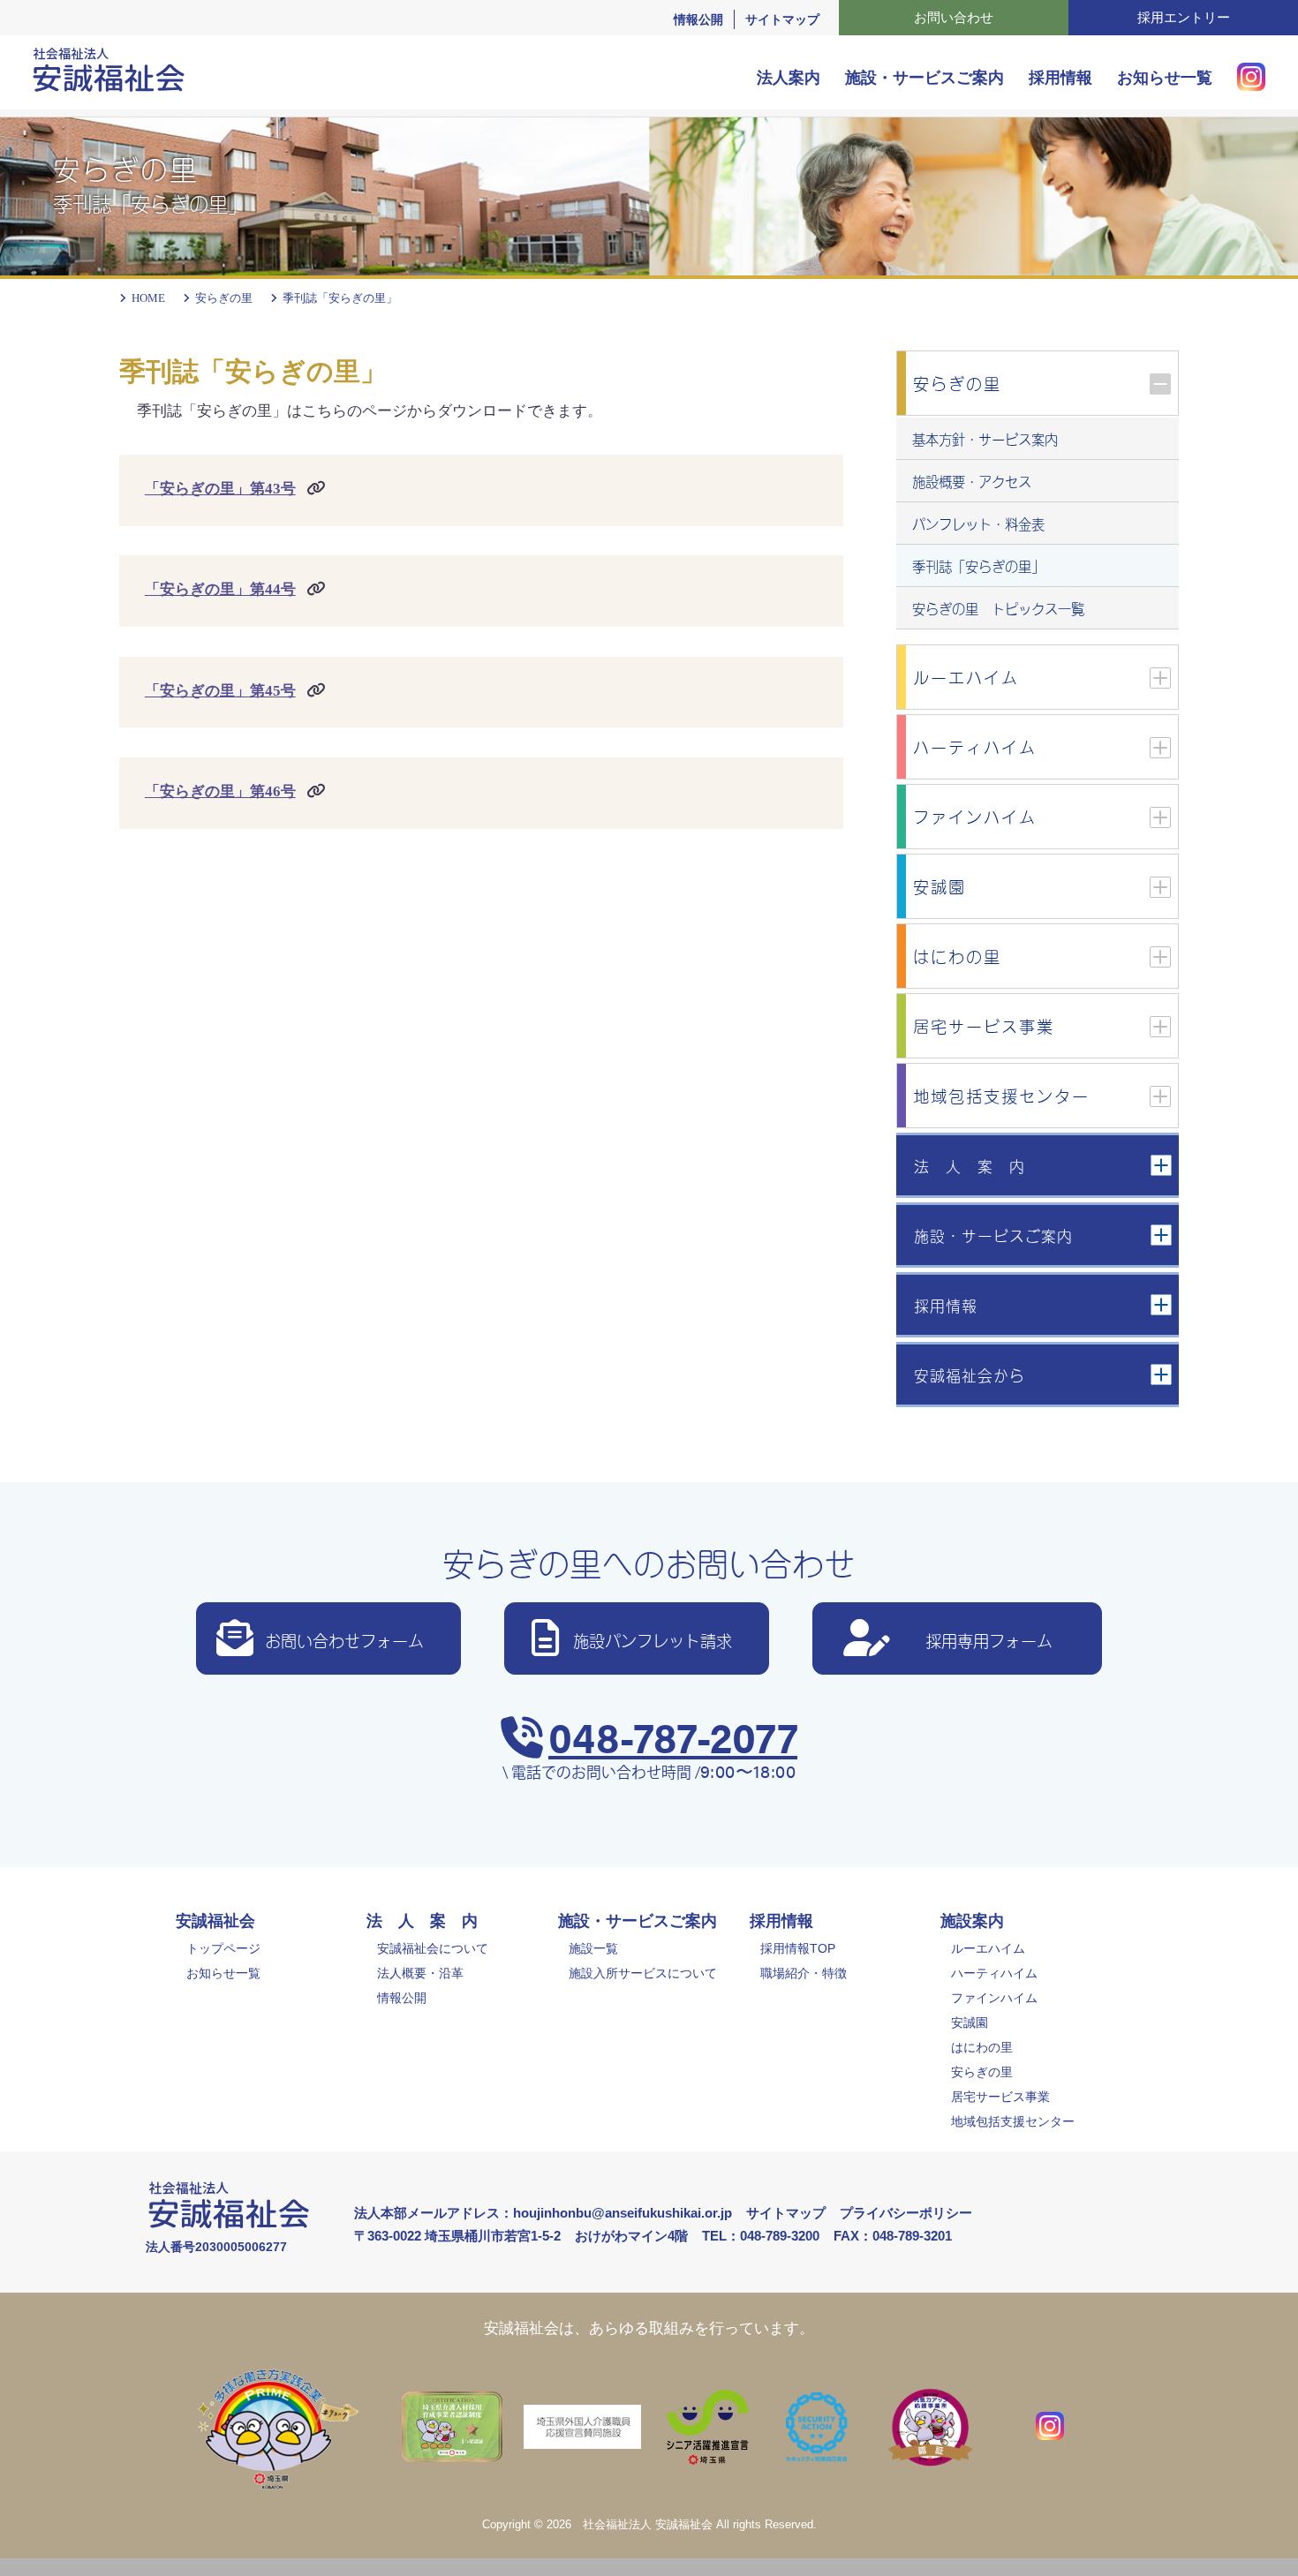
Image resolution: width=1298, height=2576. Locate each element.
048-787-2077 (673, 1736)
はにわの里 (982, 2047)
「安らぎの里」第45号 (220, 691)
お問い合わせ (954, 17)
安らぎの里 (982, 2072)
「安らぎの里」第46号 (220, 791)
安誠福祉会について (433, 1948)
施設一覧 (593, 1948)
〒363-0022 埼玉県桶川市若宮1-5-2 (457, 2236)
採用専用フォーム (989, 1639)
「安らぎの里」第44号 (220, 589)
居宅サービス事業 (1000, 2097)
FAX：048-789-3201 (893, 2236)
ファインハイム (994, 1998)
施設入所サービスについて (643, 1973)
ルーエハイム (988, 1948)
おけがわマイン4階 (631, 2236)
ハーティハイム (994, 1973)
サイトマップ (782, 19)
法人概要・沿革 (420, 1973)
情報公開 (698, 19)
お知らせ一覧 (1165, 78)
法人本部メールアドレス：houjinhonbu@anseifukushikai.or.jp (543, 2213)
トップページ (223, 1948)
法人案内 (789, 78)
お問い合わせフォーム (344, 1639)
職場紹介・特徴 (804, 1973)
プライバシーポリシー (906, 2213)
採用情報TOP (798, 1948)
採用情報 (1060, 78)
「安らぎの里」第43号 (220, 489)
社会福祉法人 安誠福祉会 (648, 2525)
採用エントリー (1184, 17)
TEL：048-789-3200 (761, 2236)
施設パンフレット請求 (653, 1639)
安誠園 (970, 2022)
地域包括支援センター (1013, 2121)
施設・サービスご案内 (924, 78)
